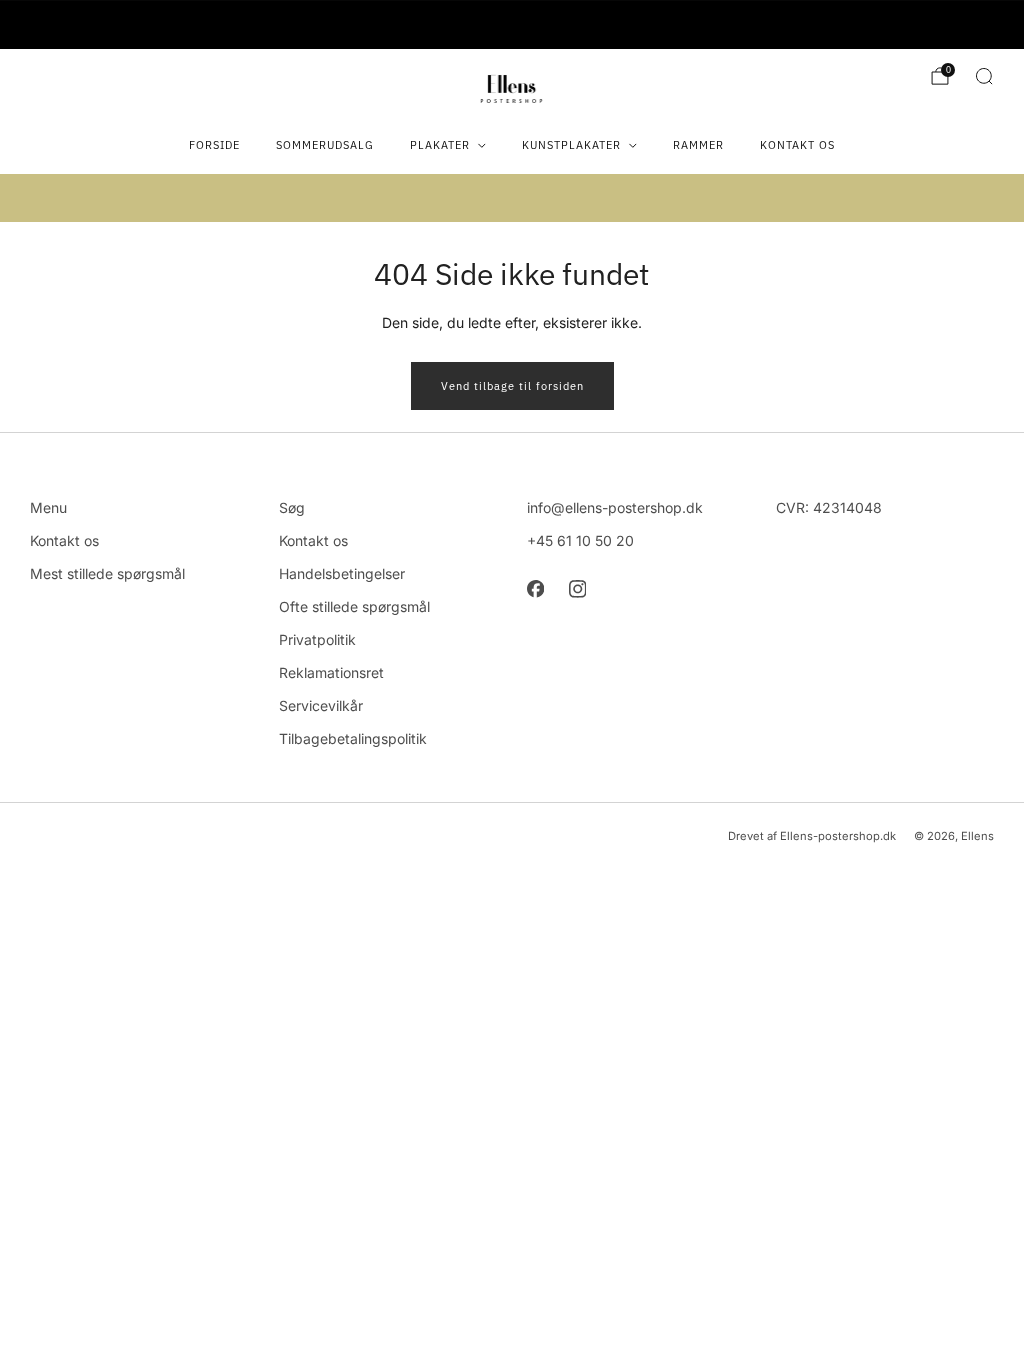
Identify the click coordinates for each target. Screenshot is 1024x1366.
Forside (214, 145)
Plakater (440, 145)
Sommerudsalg (325, 145)
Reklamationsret (331, 672)
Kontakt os (797, 145)
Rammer (698, 145)
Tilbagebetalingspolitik (353, 738)
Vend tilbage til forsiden (512, 386)
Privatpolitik (317, 639)
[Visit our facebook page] (535, 589)
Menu (48, 507)
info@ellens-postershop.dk (615, 507)
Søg (292, 507)
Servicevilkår (321, 705)
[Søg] (984, 76)
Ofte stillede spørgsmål (354, 606)
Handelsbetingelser (342, 573)
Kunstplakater (571, 145)
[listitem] (512, 25)
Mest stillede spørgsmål (107, 573)
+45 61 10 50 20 (580, 540)
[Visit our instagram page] (577, 589)
